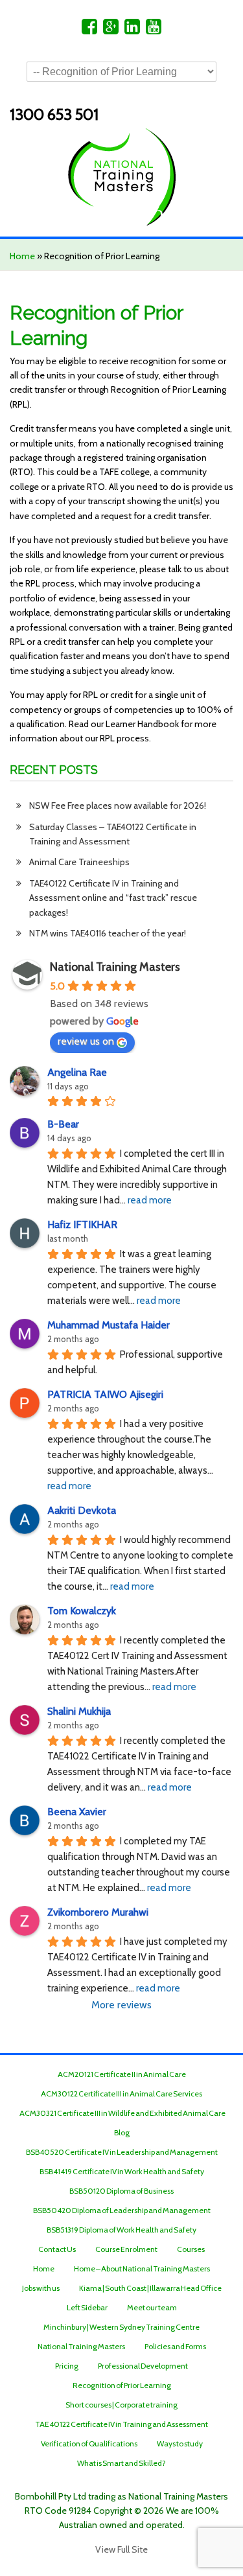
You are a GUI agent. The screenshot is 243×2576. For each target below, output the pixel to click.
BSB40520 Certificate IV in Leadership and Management (122, 2152)
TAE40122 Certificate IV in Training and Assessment (121, 2424)
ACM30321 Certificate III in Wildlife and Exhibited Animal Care (122, 2113)
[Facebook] (89, 30)
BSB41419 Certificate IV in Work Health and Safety (122, 2171)
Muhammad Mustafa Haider (109, 1325)
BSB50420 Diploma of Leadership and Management (122, 2210)
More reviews (121, 2005)
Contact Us (57, 2249)
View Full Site (121, 2549)
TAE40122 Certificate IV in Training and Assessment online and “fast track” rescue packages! (113, 898)
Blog (122, 2132)
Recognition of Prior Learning (122, 2385)
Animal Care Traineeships (79, 862)
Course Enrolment (126, 2249)
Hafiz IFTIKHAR (82, 1224)
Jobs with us (41, 2288)
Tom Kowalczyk (82, 1611)
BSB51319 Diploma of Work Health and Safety (121, 2230)
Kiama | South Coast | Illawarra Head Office (150, 2288)
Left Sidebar (87, 2307)
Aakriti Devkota (82, 1510)
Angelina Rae (77, 1072)
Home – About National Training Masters (142, 2269)
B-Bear (63, 1124)
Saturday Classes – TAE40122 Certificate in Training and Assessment (113, 834)
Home (22, 256)
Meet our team (152, 2307)
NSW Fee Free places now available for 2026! (118, 806)
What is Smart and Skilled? (121, 2463)
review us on (86, 1041)
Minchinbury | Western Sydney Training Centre (121, 2327)
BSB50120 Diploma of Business (121, 2191)
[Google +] (111, 30)
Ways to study (180, 2443)
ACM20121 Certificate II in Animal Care (122, 2074)
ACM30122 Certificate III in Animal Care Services (121, 2094)
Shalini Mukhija (79, 1711)
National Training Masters (115, 967)
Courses (191, 2249)
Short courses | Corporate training (121, 2405)
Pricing (67, 2366)
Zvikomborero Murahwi (98, 1912)
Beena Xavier (77, 1812)
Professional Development (143, 2366)
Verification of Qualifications (89, 2443)
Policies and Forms (175, 2346)
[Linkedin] (132, 30)
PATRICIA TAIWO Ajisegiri (105, 1394)
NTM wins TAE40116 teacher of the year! (108, 933)
